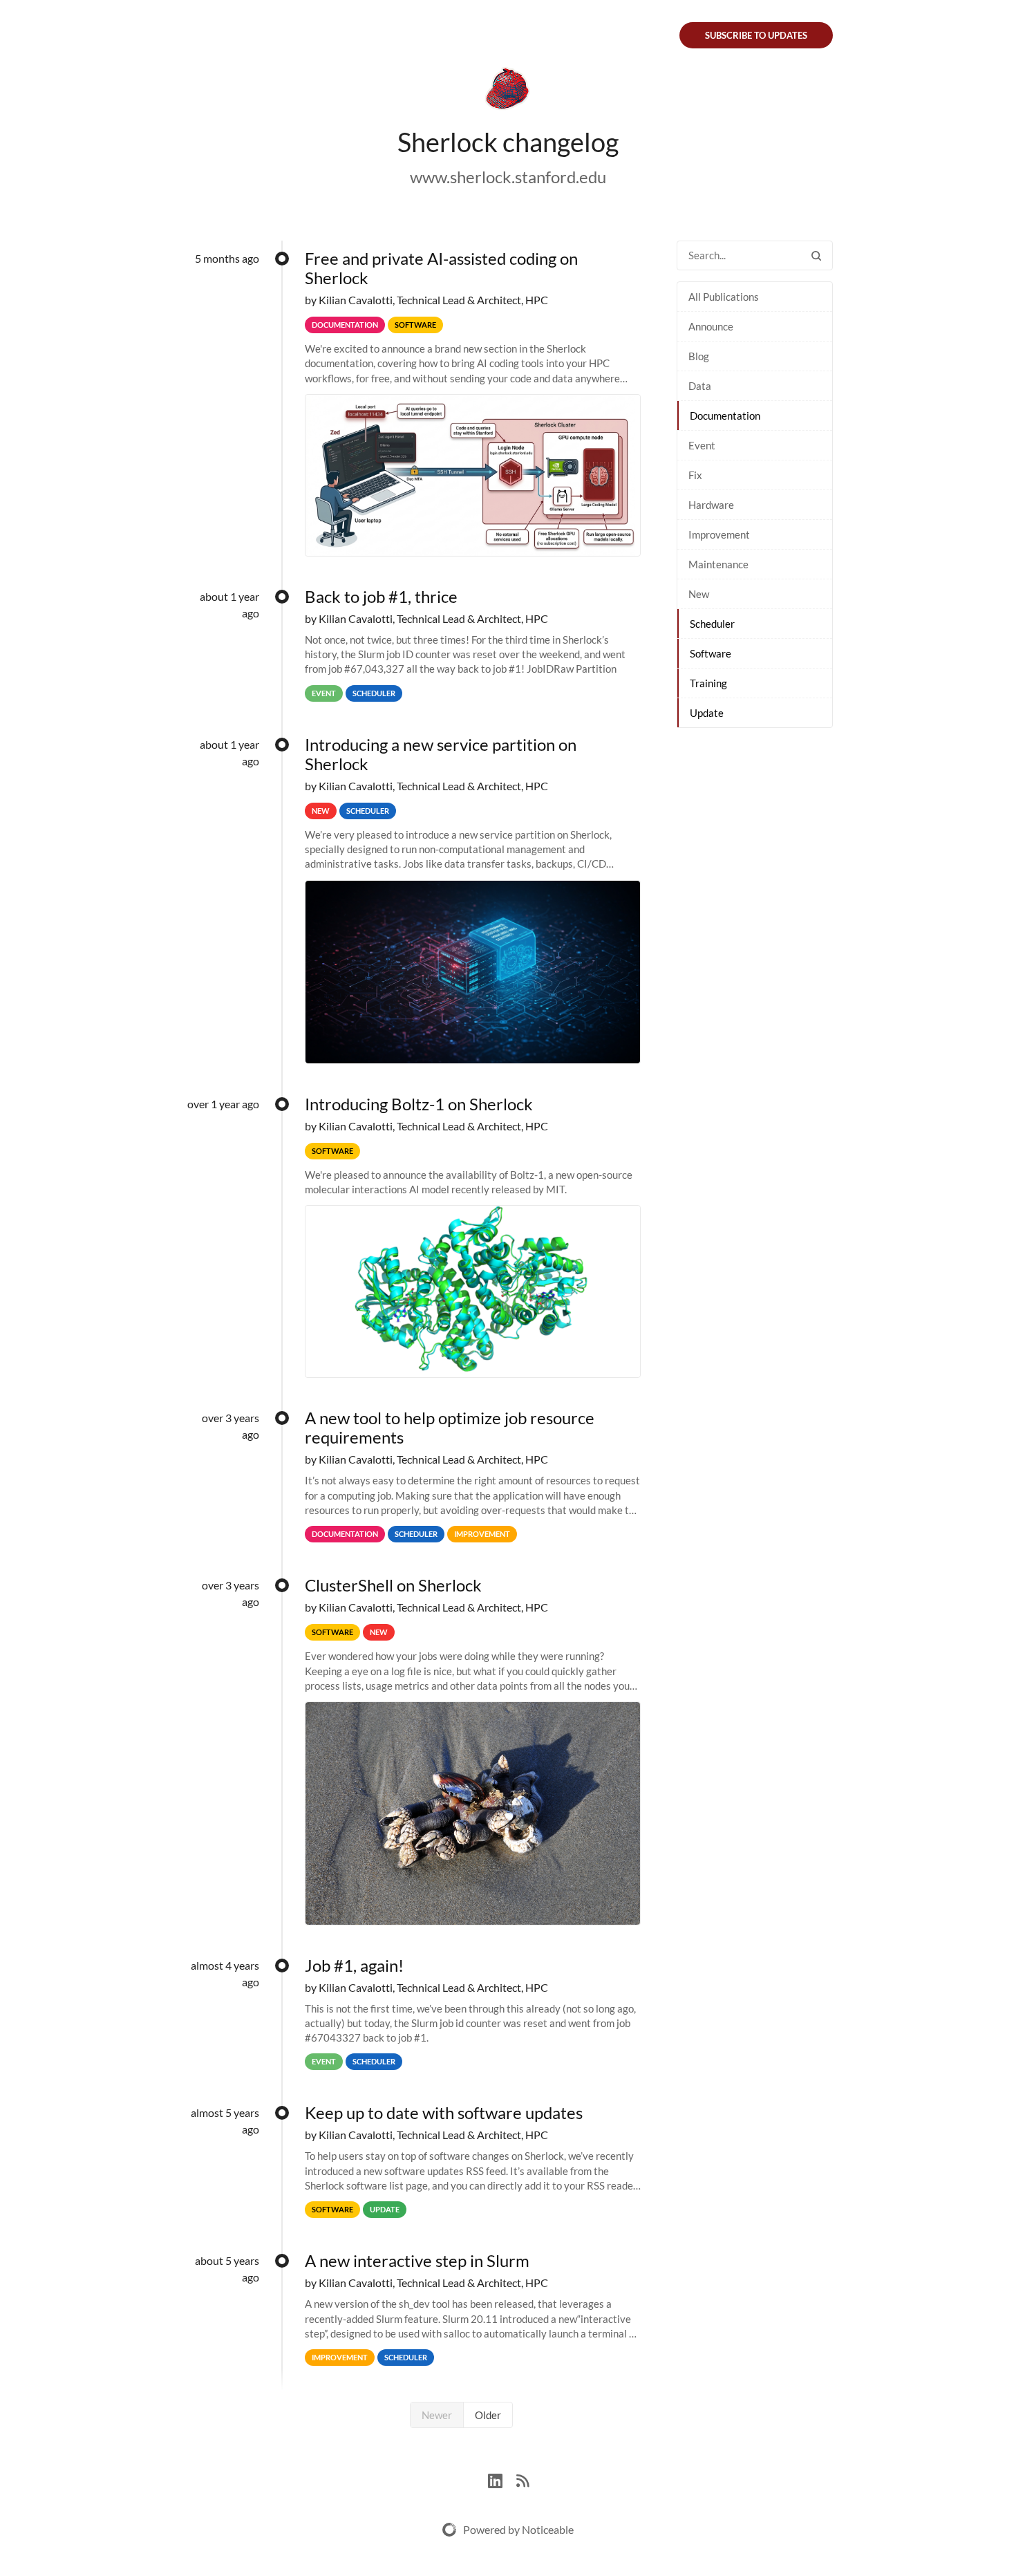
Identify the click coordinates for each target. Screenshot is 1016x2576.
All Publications (724, 297)
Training (708, 683)
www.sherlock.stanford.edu (508, 177)
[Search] (816, 255)
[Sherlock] (508, 91)
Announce (711, 326)
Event (702, 445)
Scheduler (712, 624)
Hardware (711, 505)
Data (700, 386)
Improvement (719, 534)
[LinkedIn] (502, 2479)
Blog (699, 356)
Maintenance (718, 564)
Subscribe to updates (756, 35)
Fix (695, 475)
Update (707, 713)
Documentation (725, 416)
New (699, 594)
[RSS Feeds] (523, 2479)
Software (711, 653)
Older (488, 2415)
